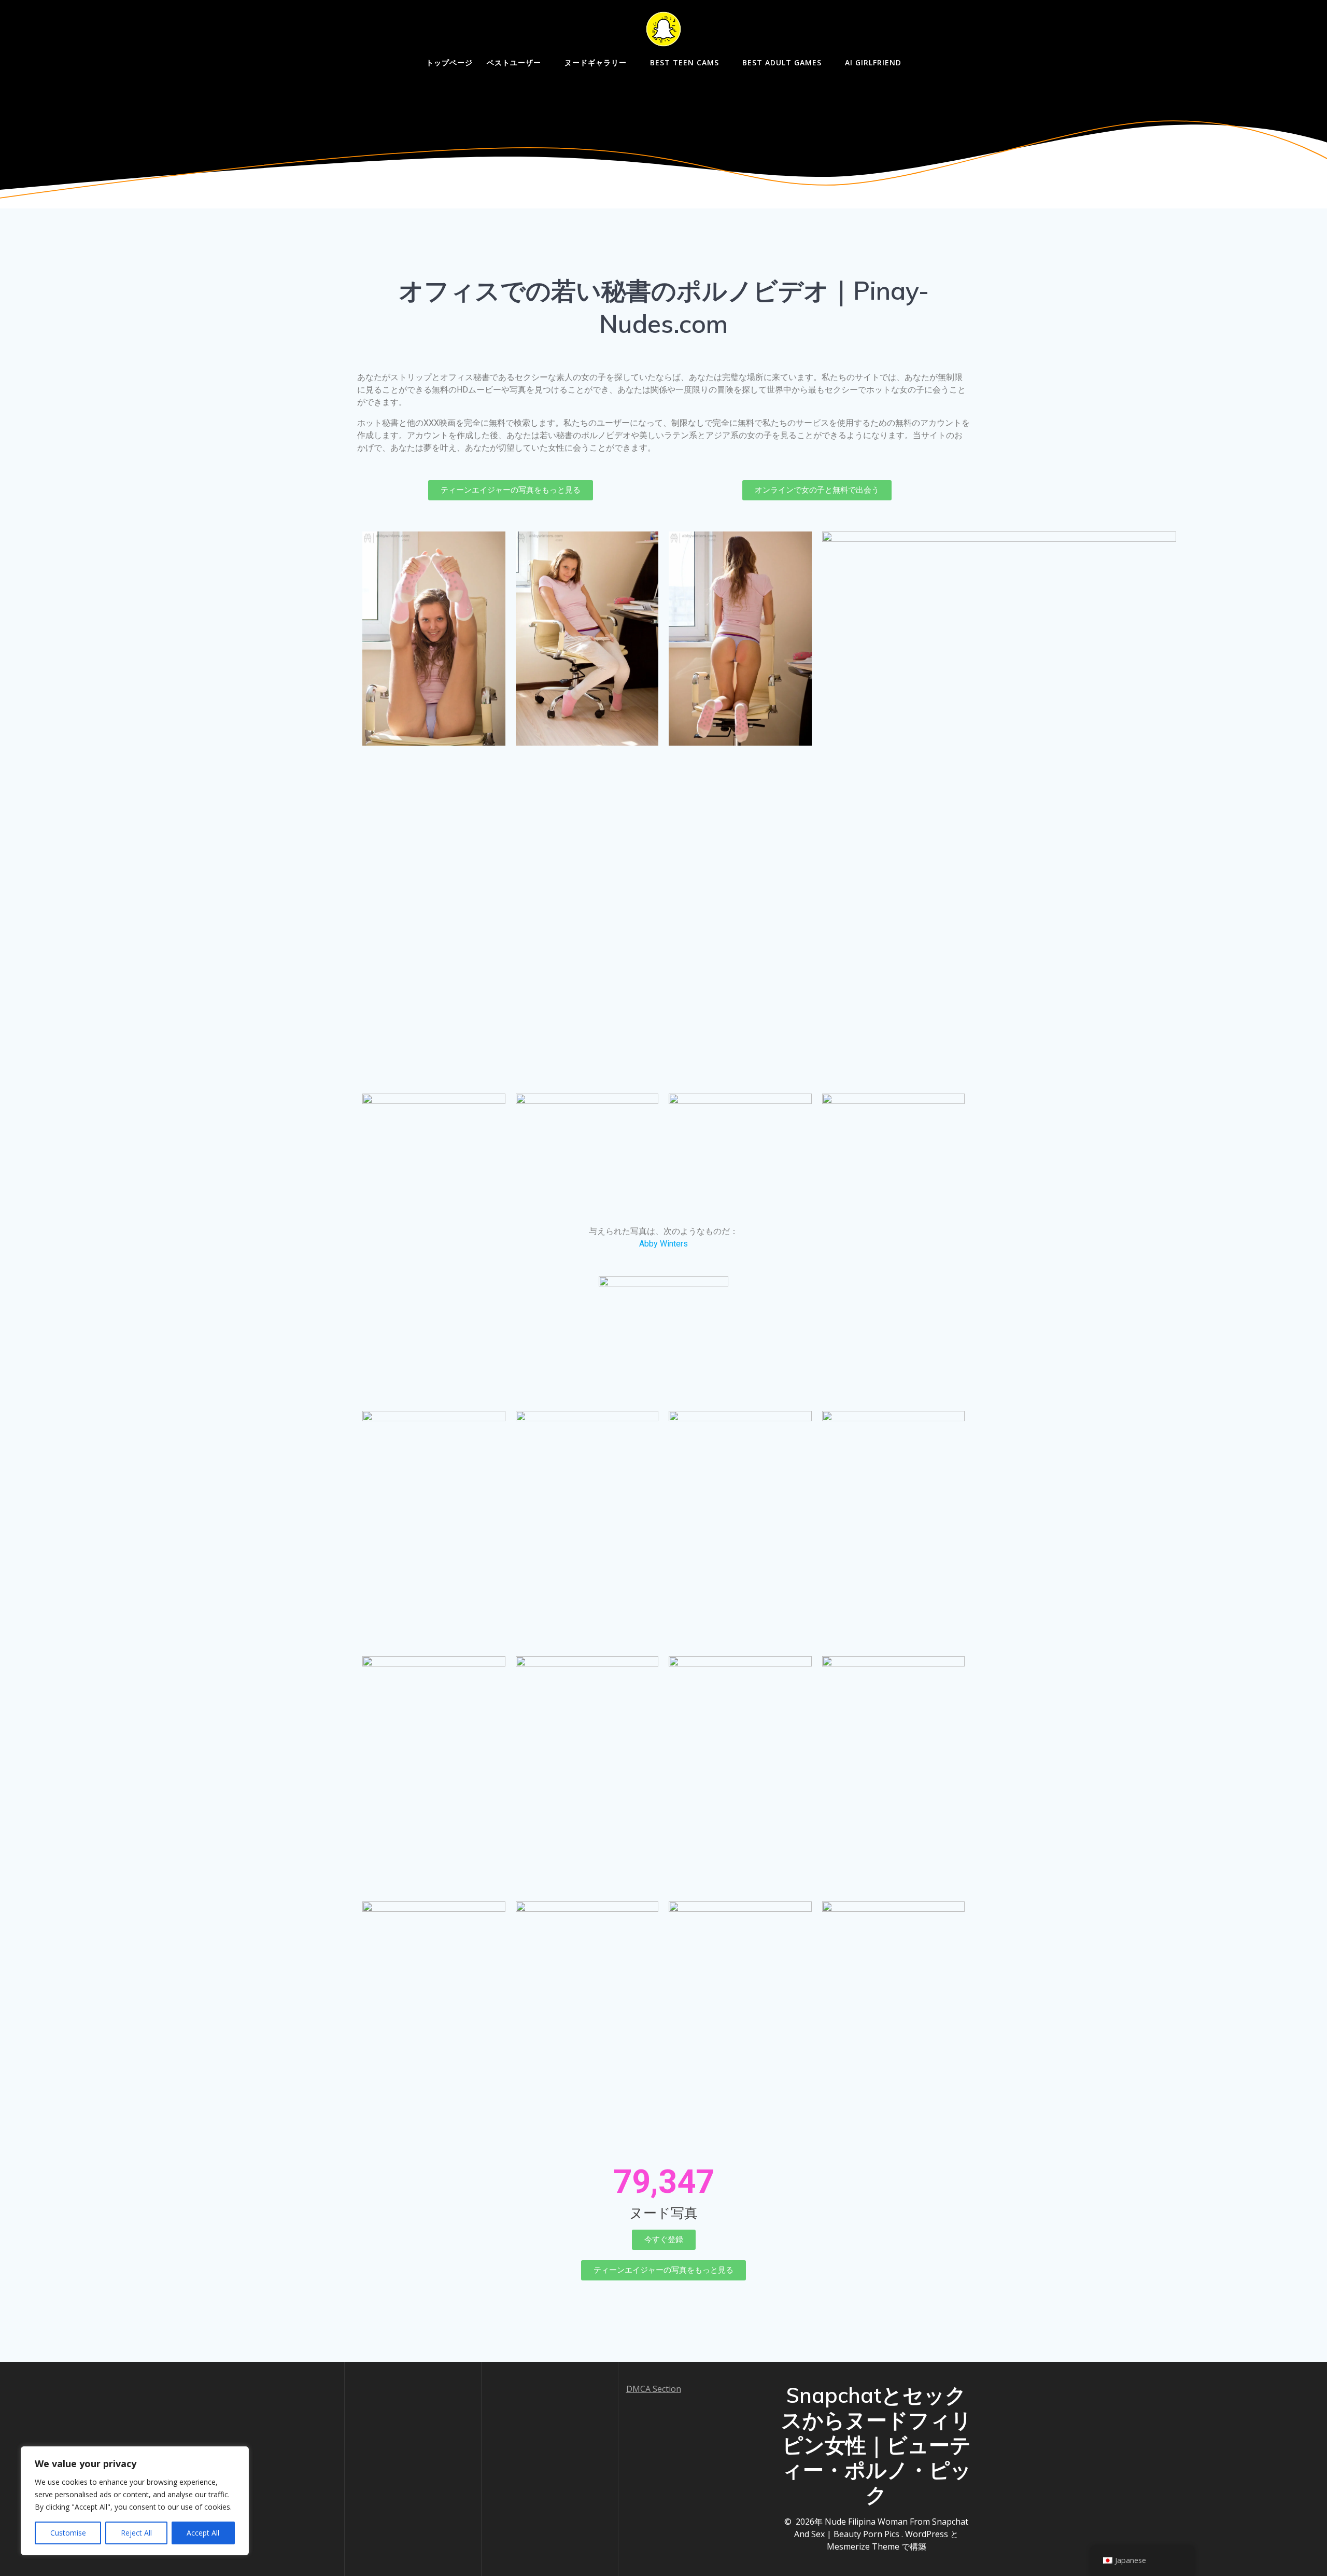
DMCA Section (654, 2389)
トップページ (449, 62)
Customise (68, 2533)
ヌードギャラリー (596, 62)
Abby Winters (663, 1244)
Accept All (203, 2533)
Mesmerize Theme (863, 2546)
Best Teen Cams (684, 62)
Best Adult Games (782, 62)
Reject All (136, 2533)
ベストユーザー (514, 62)
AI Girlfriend (873, 62)
